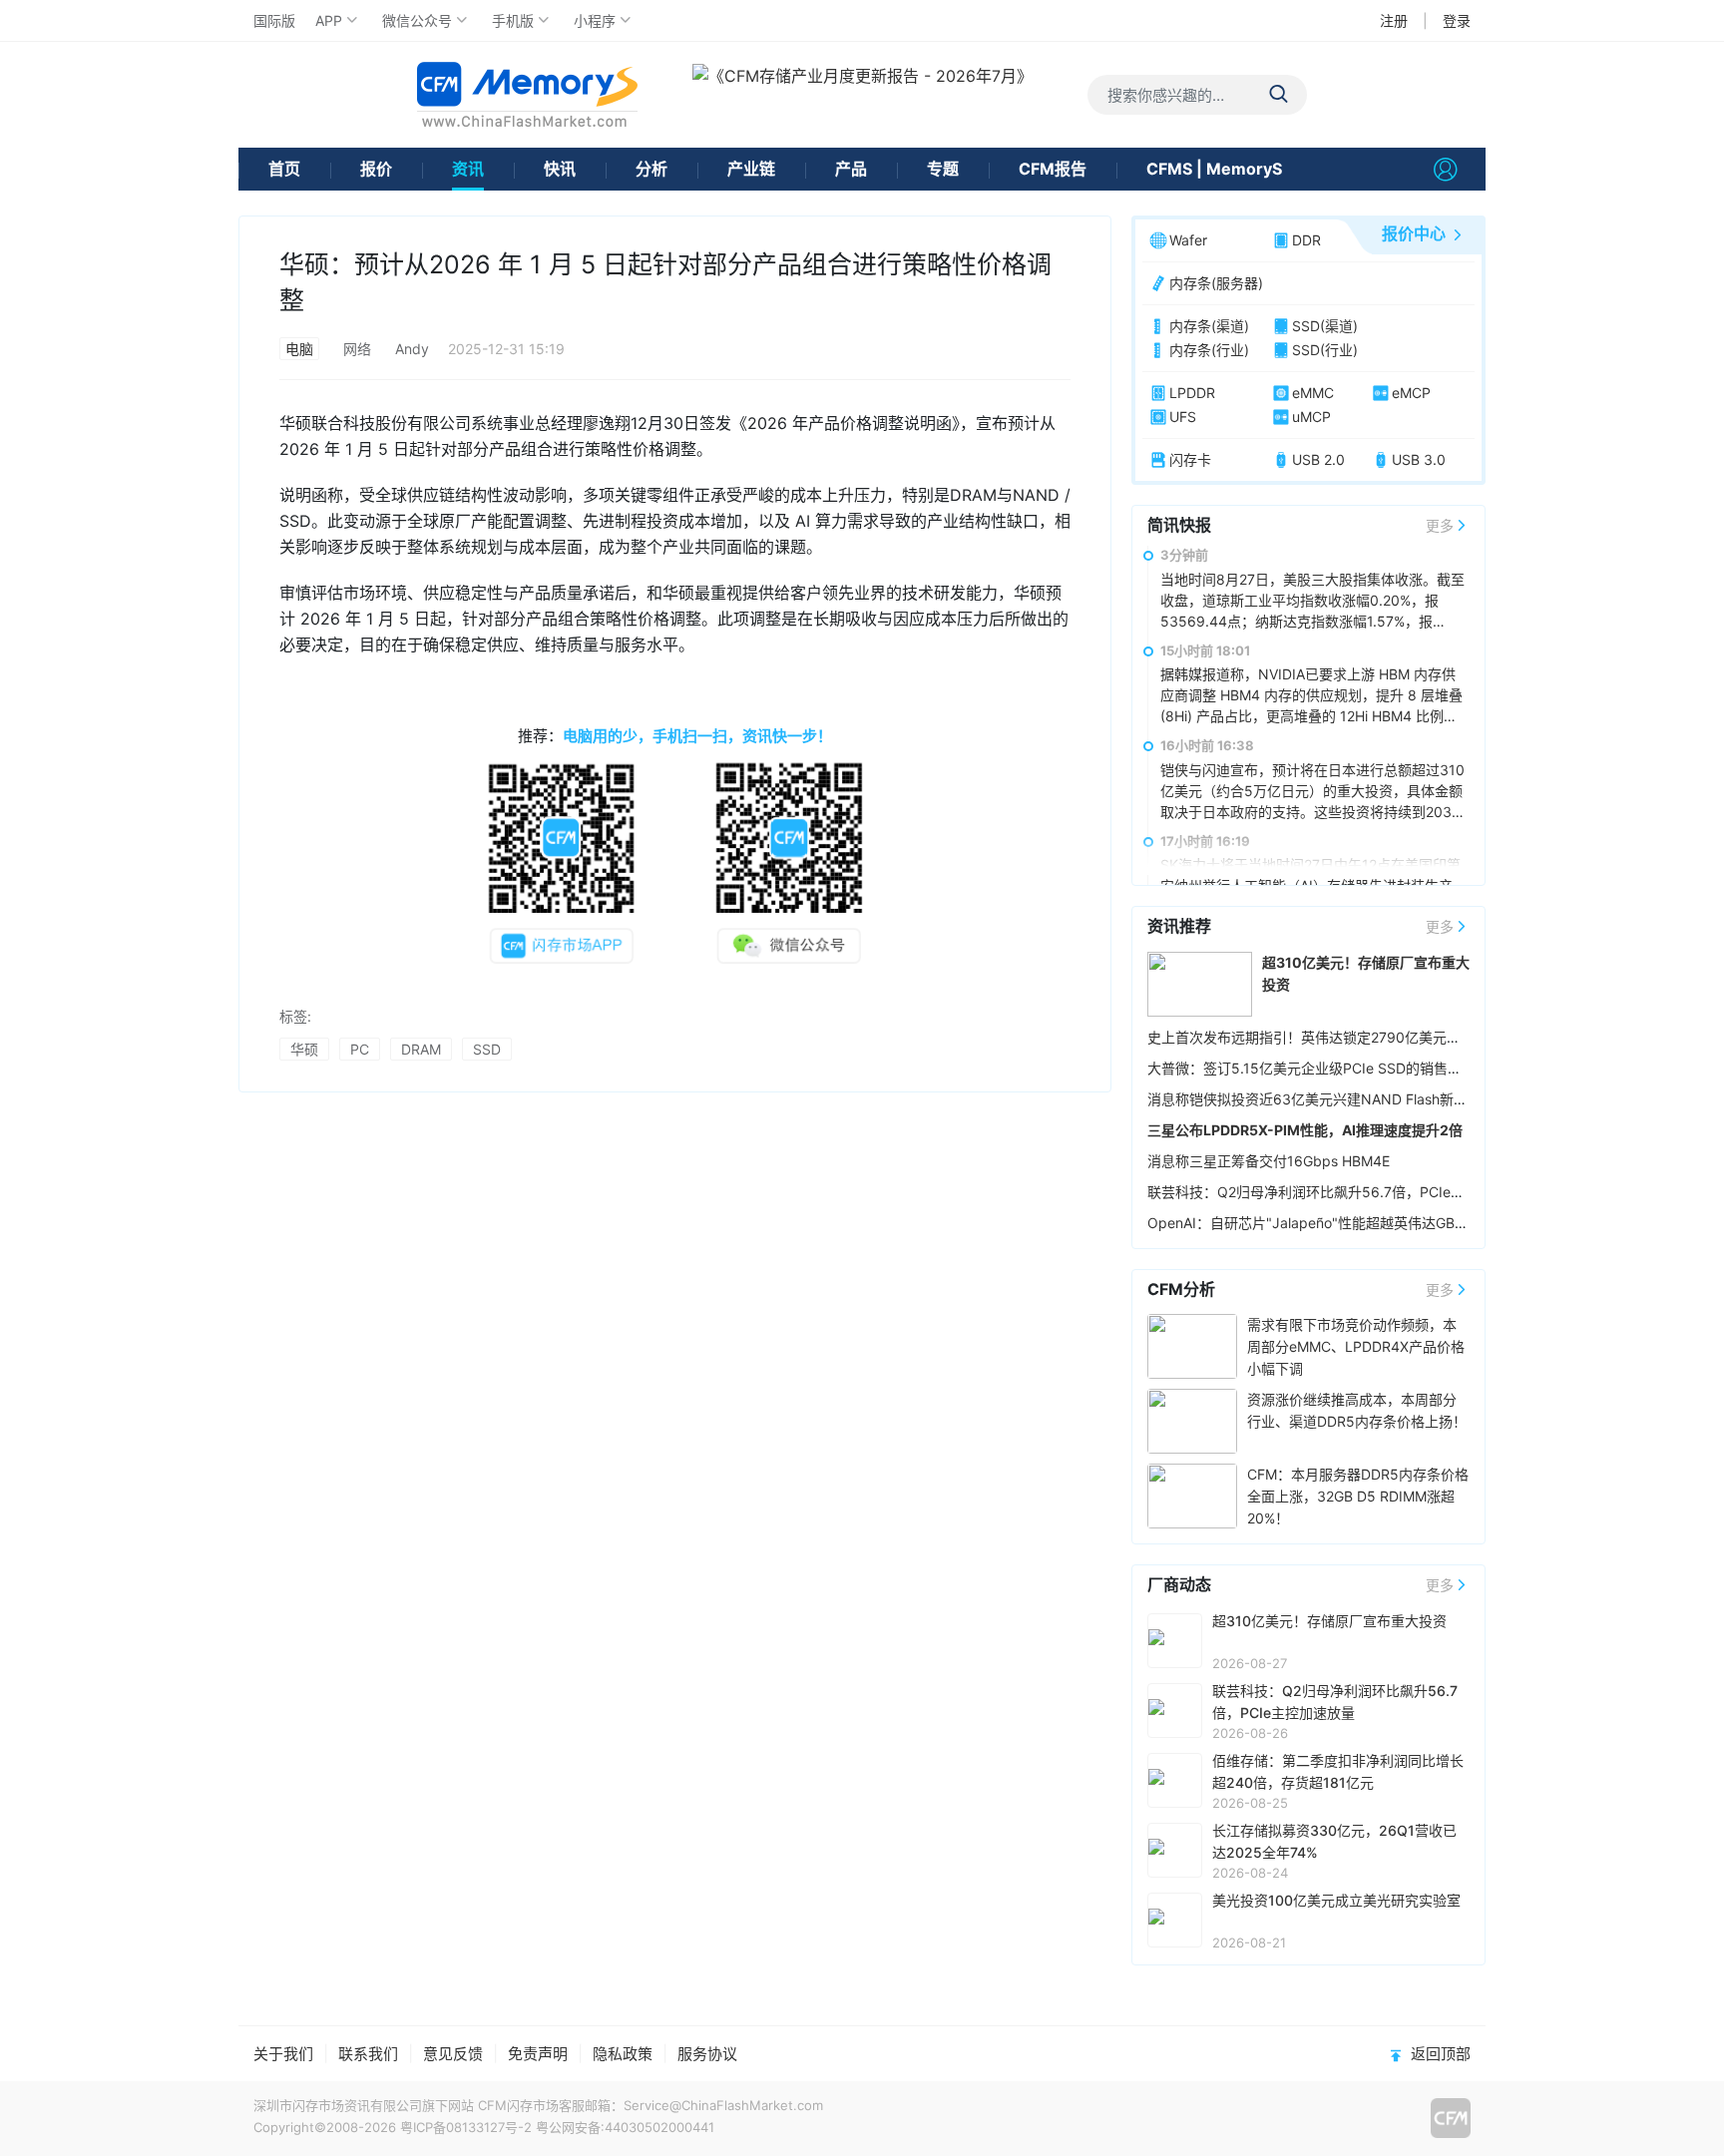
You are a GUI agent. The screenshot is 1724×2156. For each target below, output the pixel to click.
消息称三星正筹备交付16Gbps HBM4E (1269, 1161)
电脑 (299, 349)
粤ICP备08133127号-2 (466, 2127)
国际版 (274, 20)
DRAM (421, 1049)
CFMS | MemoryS (1214, 169)
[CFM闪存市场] (1451, 2118)
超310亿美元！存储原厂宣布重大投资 (1329, 1621)
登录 (1457, 20)
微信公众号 (417, 20)
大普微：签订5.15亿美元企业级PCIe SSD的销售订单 (1311, 1068)
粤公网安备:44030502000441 (625, 2127)
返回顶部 (1441, 2054)
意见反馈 (453, 2054)
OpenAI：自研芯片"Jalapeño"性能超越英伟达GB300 (1314, 1223)
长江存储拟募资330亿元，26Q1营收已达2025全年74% (1334, 1841)
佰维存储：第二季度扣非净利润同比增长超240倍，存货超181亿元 (1338, 1771)
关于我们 (283, 2054)
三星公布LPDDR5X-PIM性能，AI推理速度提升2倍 (1305, 1130)
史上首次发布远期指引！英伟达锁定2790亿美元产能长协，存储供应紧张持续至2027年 (1418, 1037)
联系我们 (368, 2054)
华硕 (304, 1049)
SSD (487, 1049)
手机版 (513, 20)
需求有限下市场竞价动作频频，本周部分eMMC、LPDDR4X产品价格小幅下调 (1356, 1346)
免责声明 (538, 2054)
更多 (1440, 525)
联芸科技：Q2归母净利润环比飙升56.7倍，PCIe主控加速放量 (1341, 1192)
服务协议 (707, 2054)
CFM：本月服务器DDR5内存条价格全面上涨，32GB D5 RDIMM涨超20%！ (1358, 1496)
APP (329, 20)
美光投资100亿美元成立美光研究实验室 (1336, 1900)
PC (360, 1049)
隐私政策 (623, 2054)
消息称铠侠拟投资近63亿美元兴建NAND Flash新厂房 (1314, 1099)
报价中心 (1414, 233)
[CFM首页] (527, 94)
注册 (1394, 20)
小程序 (595, 20)
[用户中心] (1446, 169)
